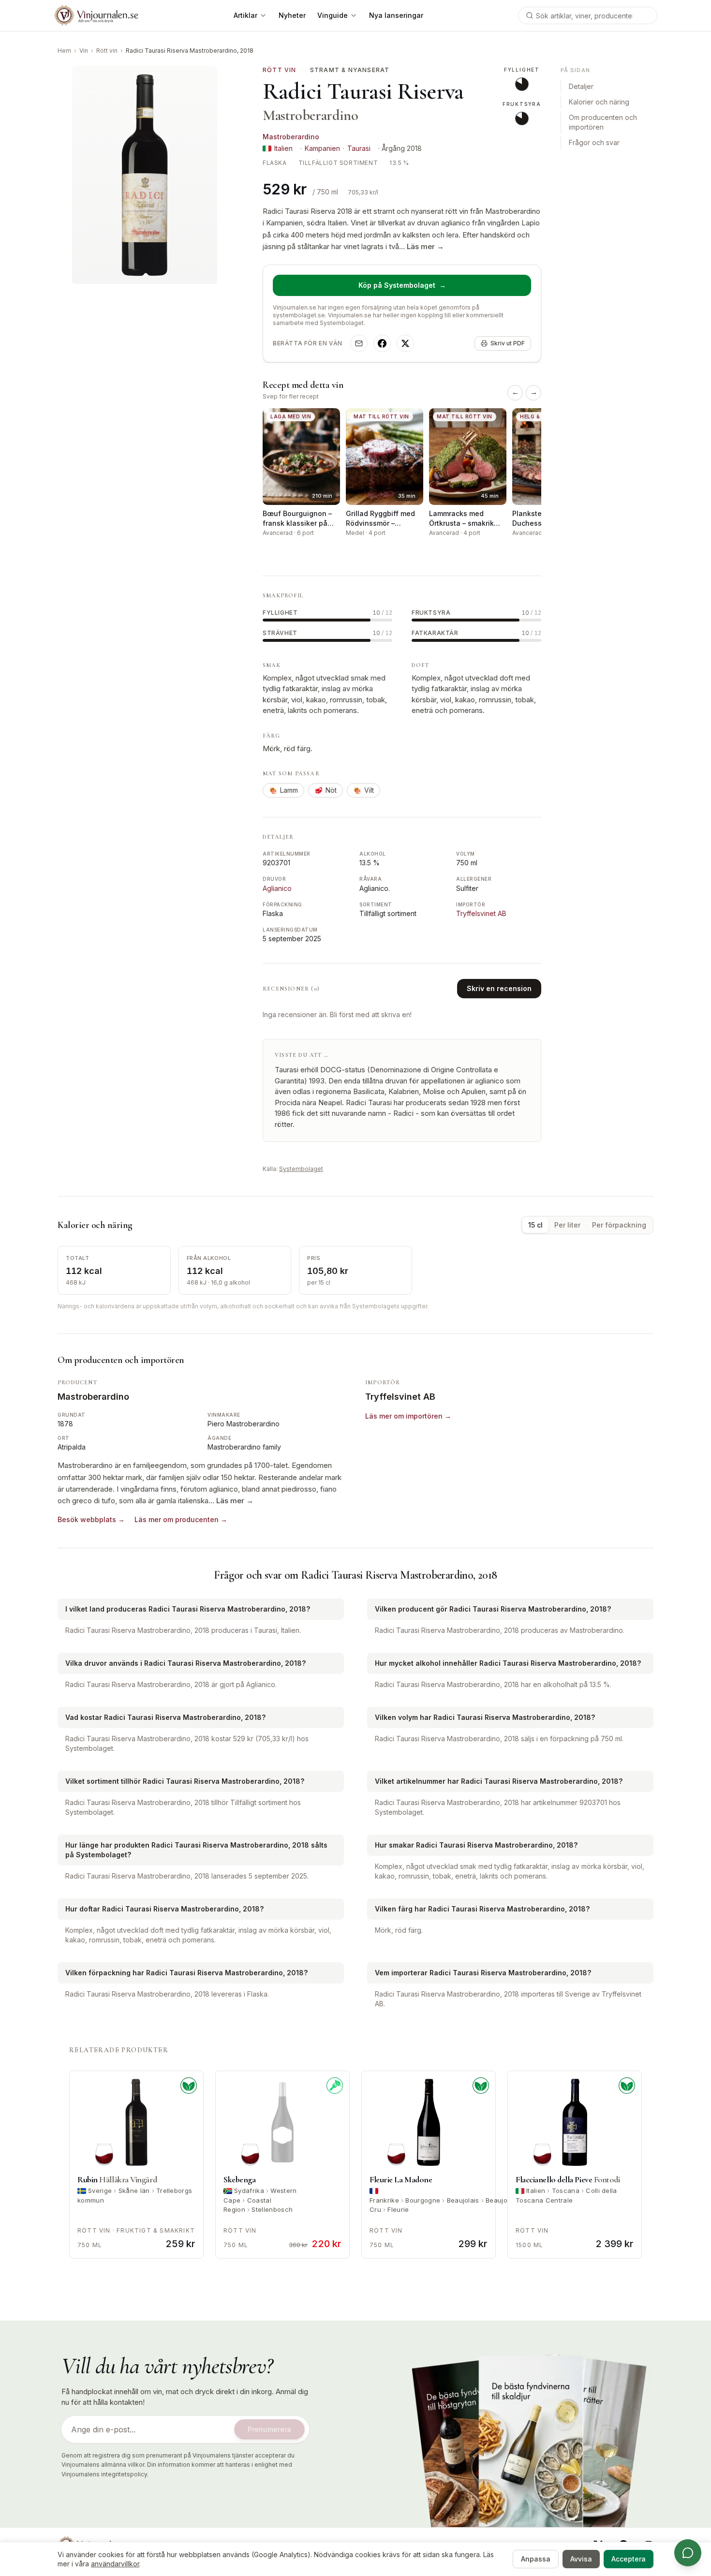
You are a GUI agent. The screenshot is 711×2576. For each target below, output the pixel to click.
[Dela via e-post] (359, 343)
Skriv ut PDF (508, 343)
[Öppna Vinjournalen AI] (688, 2553)
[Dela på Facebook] (382, 343)
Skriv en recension (499, 988)
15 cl (535, 1225)
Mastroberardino (291, 137)
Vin (84, 51)
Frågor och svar (594, 143)
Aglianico (277, 888)
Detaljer (581, 87)
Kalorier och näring (599, 102)
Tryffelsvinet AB (481, 913)
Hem (64, 51)
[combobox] (588, 15)
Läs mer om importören (408, 1416)
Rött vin (107, 51)
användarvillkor (115, 2564)
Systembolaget (301, 1169)
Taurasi (359, 148)
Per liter (567, 1225)
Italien (283, 148)
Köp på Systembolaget (402, 285)
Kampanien (322, 148)
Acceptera (629, 2559)
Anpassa (536, 2559)
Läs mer (425, 246)
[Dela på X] (405, 343)
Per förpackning (619, 1225)
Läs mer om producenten (181, 1519)
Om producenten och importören (603, 123)
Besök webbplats (91, 1519)
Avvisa (581, 2559)
